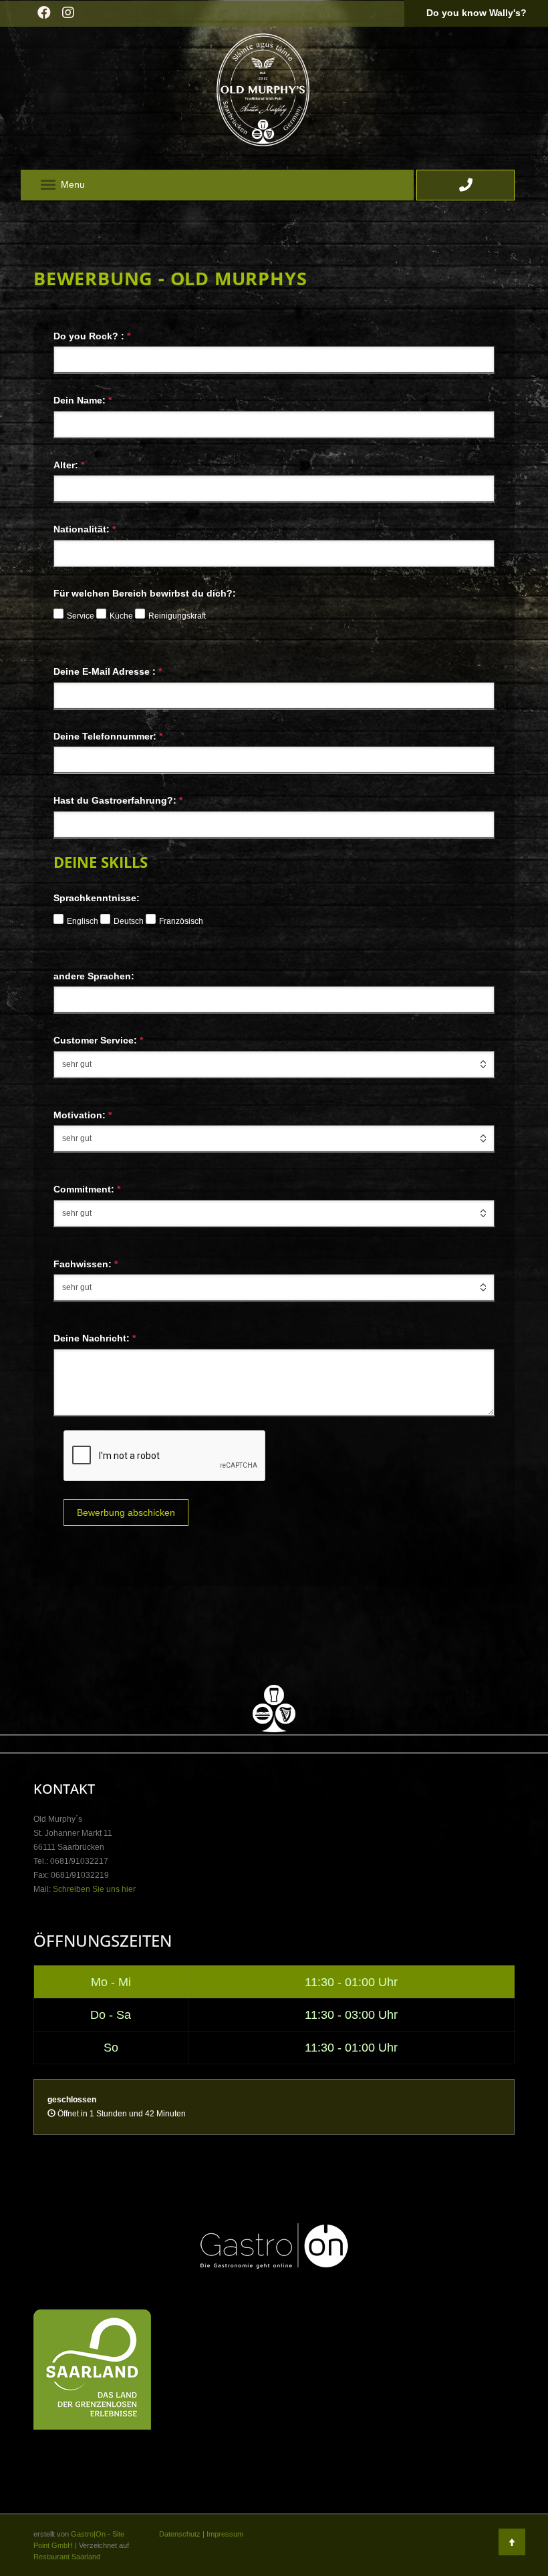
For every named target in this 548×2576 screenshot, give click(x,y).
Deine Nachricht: (95, 1338)
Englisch (83, 921)
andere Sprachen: (94, 976)
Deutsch (129, 921)
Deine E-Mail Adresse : (108, 671)
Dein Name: (83, 400)
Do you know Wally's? (476, 13)
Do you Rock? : (92, 336)
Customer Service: (98, 1040)
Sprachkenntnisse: (97, 898)
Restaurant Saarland (67, 2557)
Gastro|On (88, 2534)
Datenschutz (180, 2534)
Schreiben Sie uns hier (94, 1889)
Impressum (225, 2534)
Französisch (181, 921)
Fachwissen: (86, 1264)
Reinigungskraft (177, 616)
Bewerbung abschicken (126, 1512)
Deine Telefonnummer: (108, 736)
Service (81, 616)
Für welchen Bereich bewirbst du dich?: (145, 594)
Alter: (69, 465)
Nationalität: (85, 529)
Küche (121, 616)
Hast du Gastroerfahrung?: (118, 800)
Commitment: (87, 1189)
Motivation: (83, 1115)
